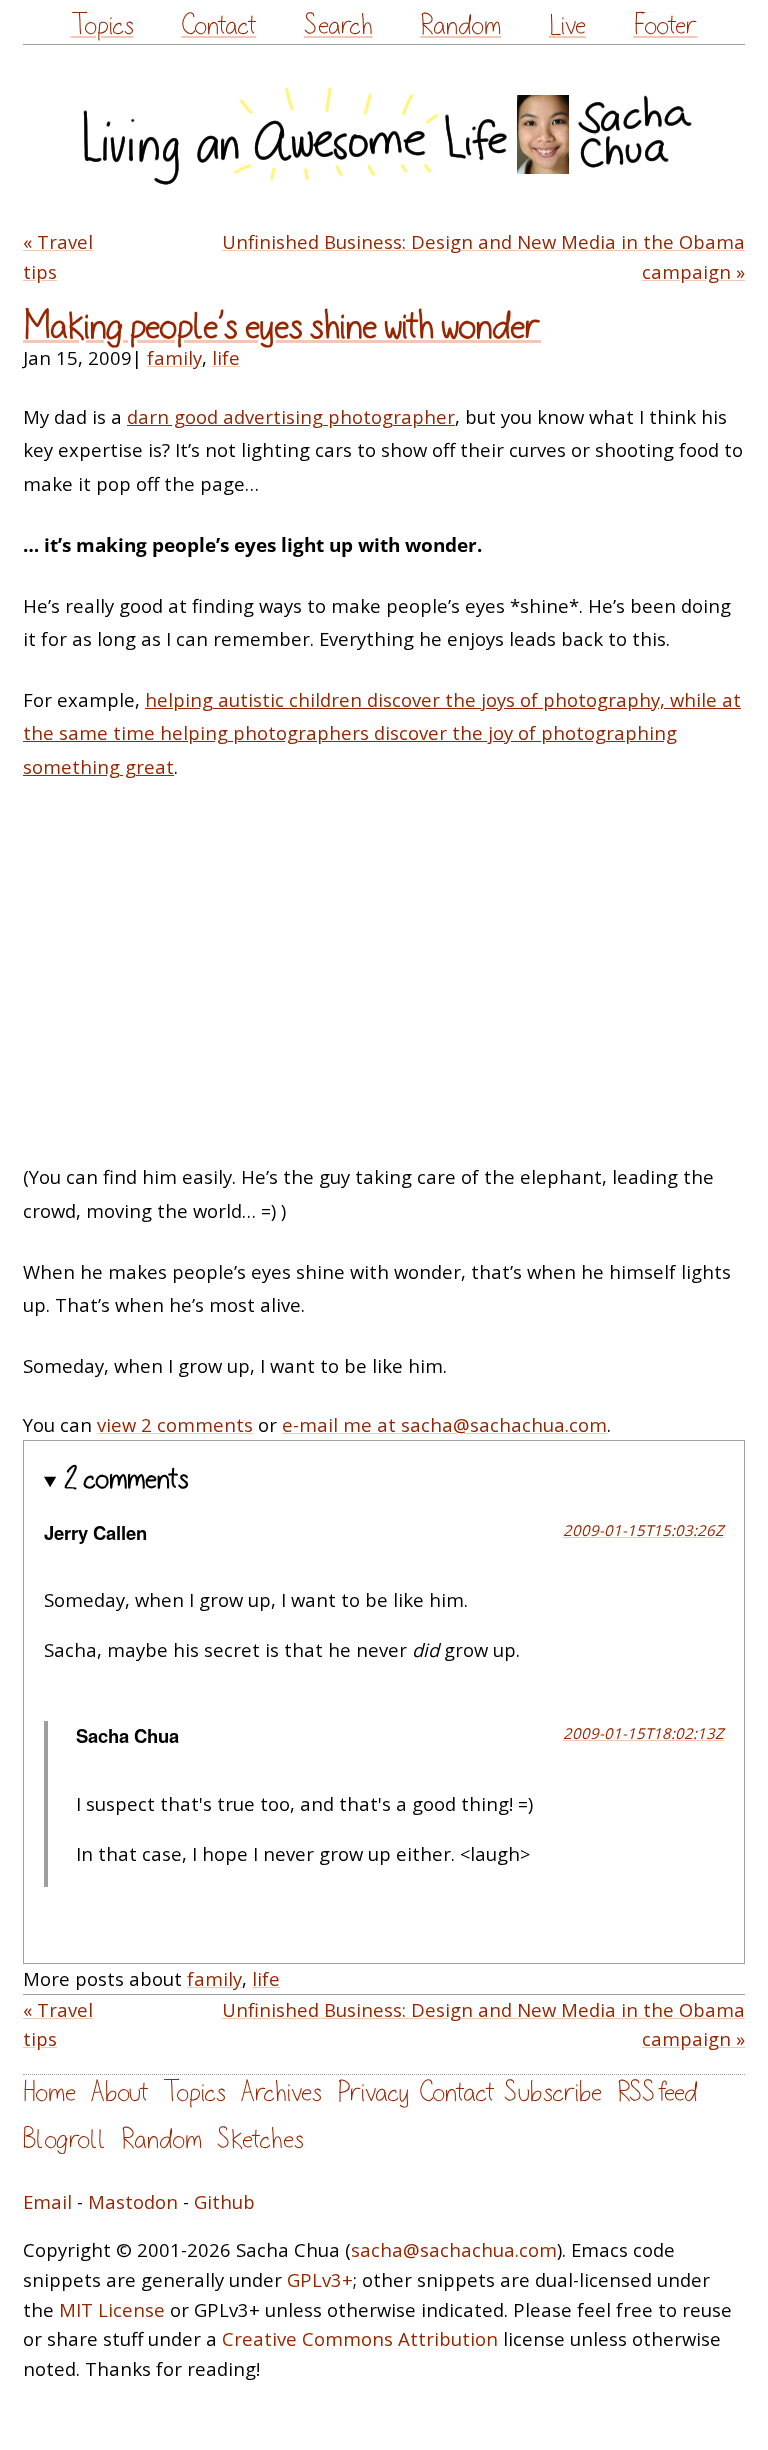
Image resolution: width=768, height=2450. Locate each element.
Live (567, 25)
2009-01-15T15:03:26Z (643, 1530)
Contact (218, 25)
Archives (281, 2092)
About (119, 2092)
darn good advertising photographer (291, 416)
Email (47, 2201)
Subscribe (553, 2092)
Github (224, 2201)
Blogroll (64, 2139)
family (174, 357)
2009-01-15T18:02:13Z (643, 1733)
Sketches (260, 2139)
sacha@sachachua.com (454, 2249)
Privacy (373, 2092)
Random (460, 25)
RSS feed (657, 2092)
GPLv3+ (320, 2279)
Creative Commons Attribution (360, 2338)
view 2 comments (175, 1424)
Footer (665, 25)
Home (49, 2092)
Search (338, 25)
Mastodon (133, 2201)
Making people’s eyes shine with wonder (282, 326)
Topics (102, 25)
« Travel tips (58, 256)
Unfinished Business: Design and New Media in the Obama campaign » (483, 256)
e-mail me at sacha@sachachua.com (444, 1424)
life (226, 357)
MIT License (112, 2309)
